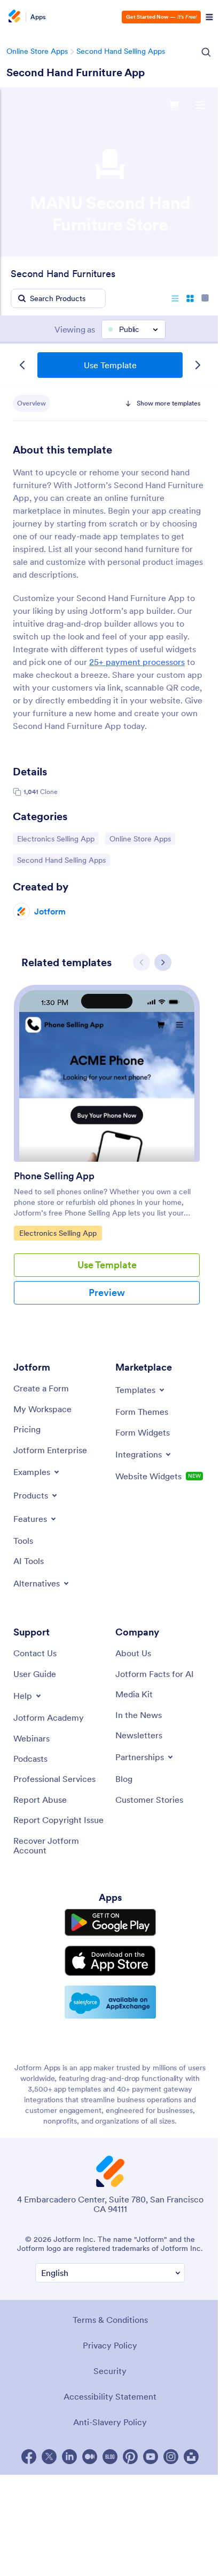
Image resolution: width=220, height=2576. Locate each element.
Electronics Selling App (56, 839)
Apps (38, 17)
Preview (107, 1293)
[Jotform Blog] (110, 2457)
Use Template (110, 365)
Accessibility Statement (110, 2396)
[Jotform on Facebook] (29, 2457)
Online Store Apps (37, 51)
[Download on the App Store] (110, 1961)
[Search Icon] (206, 52)
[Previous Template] (22, 365)
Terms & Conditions (110, 2320)
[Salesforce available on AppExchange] (110, 2002)
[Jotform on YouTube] (151, 2457)
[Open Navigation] (209, 17)
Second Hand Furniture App (76, 72)
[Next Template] (198, 365)
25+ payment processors (137, 662)
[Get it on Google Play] (110, 1922)
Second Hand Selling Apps (121, 51)
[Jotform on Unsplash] (191, 2457)
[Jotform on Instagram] (171, 2457)
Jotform (50, 911)
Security (110, 2371)
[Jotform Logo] (13, 17)
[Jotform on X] (49, 2457)
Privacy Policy (110, 2345)
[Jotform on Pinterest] (130, 2457)
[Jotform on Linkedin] (69, 2457)
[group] (107, 1153)
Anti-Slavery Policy (110, 2422)
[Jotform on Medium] (90, 2457)
